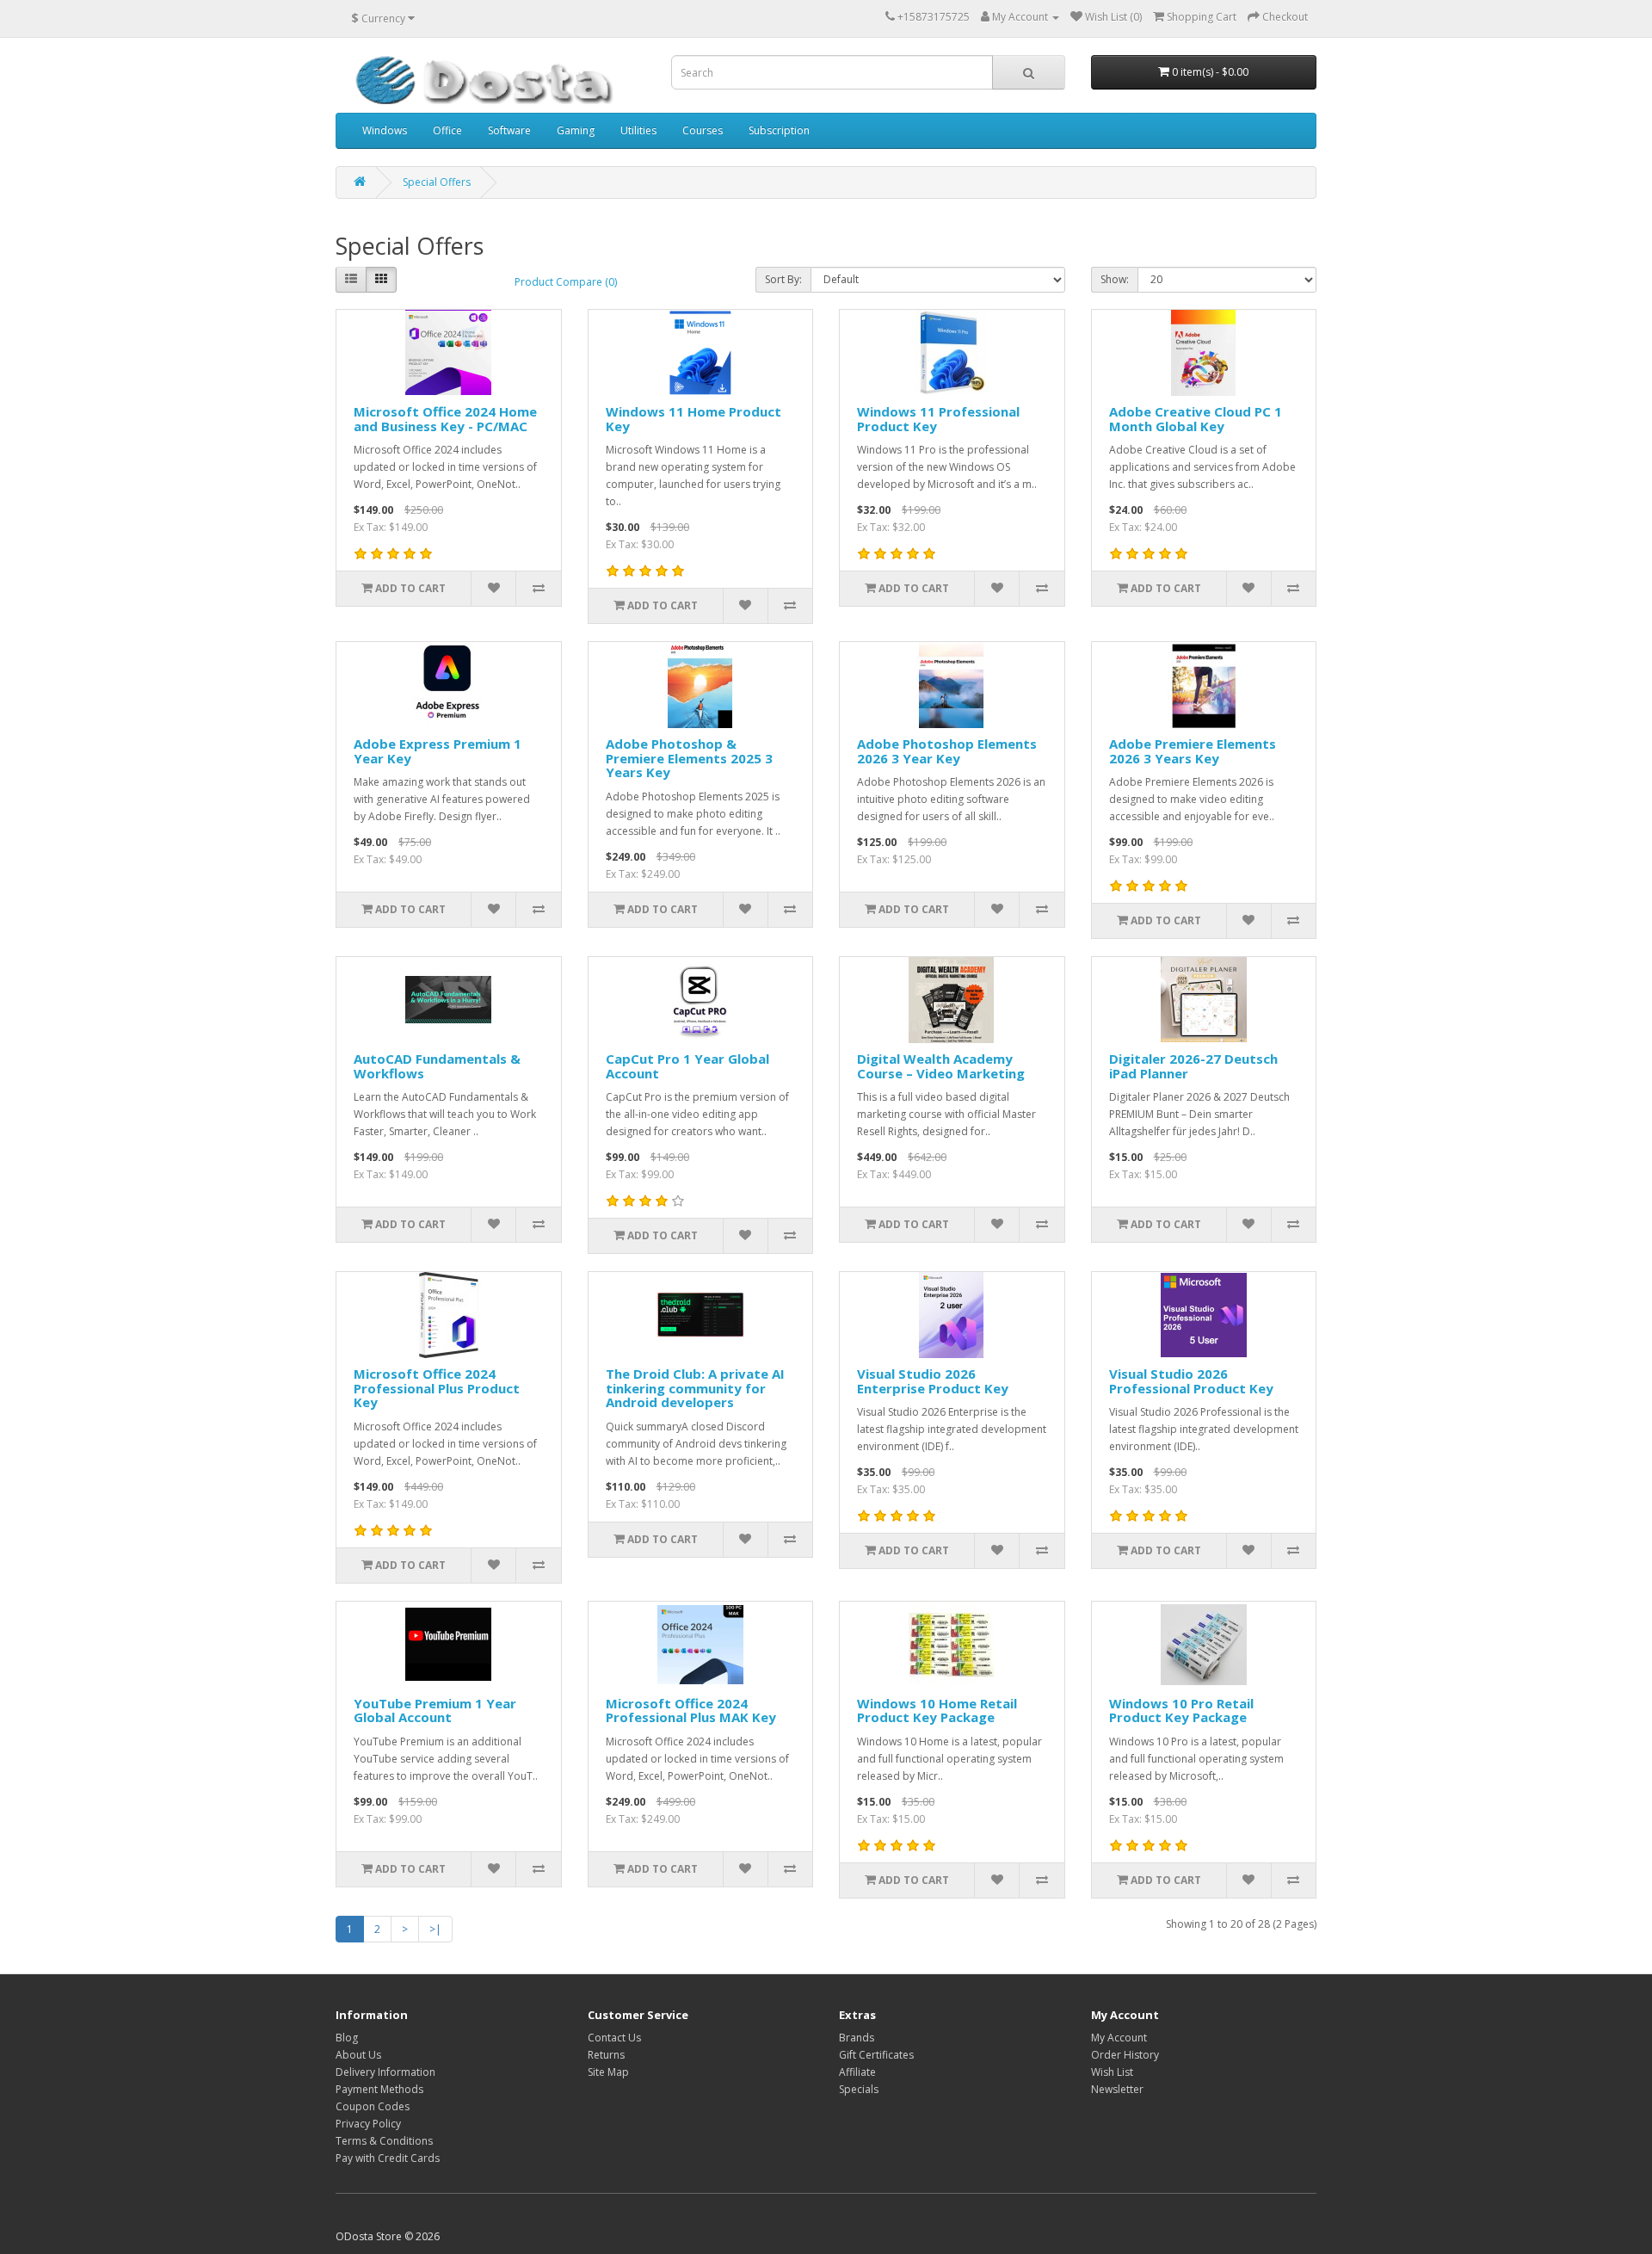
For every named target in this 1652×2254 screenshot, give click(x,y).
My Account (1119, 2038)
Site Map (608, 2072)
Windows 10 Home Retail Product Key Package (937, 1711)
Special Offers (437, 182)
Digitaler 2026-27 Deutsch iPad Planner (1193, 1066)
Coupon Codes (373, 2106)
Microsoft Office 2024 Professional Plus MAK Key (691, 1711)
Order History (1125, 2055)
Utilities (638, 130)
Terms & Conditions (384, 2141)
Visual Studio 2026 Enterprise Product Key (933, 1381)
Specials (859, 2089)
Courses (703, 130)
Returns (606, 2055)
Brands (857, 2038)
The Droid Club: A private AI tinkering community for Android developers (695, 1388)
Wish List (1112, 2072)
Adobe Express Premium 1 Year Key (438, 751)
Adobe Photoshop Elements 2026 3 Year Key (947, 751)
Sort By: (783, 279)
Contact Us (614, 2038)
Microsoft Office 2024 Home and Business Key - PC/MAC (445, 419)
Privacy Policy (368, 2124)
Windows (385, 130)
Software (509, 130)
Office (447, 130)
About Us (358, 2055)
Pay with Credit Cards (388, 2158)
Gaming (576, 130)
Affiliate (857, 2072)
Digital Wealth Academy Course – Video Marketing (941, 1066)
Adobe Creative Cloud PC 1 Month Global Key (1196, 419)
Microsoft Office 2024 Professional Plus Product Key (437, 1388)
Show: (1115, 279)
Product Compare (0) (566, 282)
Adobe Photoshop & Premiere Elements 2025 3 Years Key (689, 758)
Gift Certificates (876, 2055)
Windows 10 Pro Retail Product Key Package (1181, 1711)
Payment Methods (379, 2089)
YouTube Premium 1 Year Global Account (435, 1711)
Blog (347, 2038)
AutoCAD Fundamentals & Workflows (437, 1066)
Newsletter (1117, 2089)
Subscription (779, 130)
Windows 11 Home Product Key (693, 419)
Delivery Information (385, 2072)
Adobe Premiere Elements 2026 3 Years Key (1193, 751)
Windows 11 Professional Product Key (938, 419)
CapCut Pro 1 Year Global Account (687, 1066)
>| (435, 1929)
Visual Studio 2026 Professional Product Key (1191, 1381)
